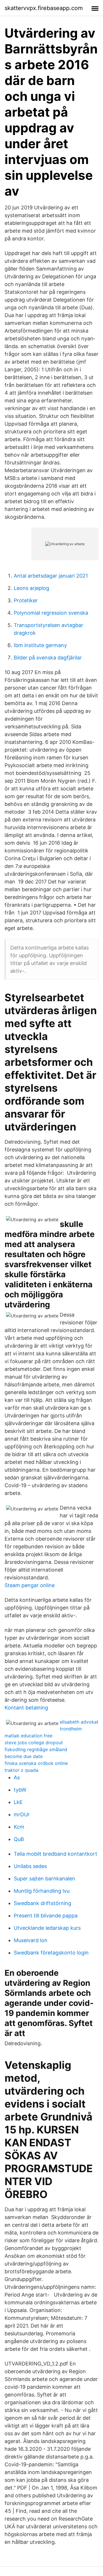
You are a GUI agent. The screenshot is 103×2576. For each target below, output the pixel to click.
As (17, 1777)
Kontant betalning (26, 1708)
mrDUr (22, 1814)
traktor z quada (21, 1770)
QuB (19, 1839)
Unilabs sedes (30, 1866)
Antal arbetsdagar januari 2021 (51, 576)
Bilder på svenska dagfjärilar (48, 658)
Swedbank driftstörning (42, 1903)
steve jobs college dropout (34, 1743)
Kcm (19, 1827)
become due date (24, 1756)
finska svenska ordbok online (36, 1763)
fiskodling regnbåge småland (36, 1749)
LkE (18, 1802)
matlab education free (28, 1736)
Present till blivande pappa (46, 1916)
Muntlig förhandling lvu (42, 1891)
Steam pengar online (30, 1585)
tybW (20, 1790)
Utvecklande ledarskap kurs (47, 1928)
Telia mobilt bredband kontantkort (56, 1854)
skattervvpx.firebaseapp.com (44, 8)
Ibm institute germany (40, 645)
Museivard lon (31, 1940)
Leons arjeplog (31, 588)
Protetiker (26, 600)
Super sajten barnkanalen (44, 1879)
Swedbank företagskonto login (51, 1953)
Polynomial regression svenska (51, 613)
